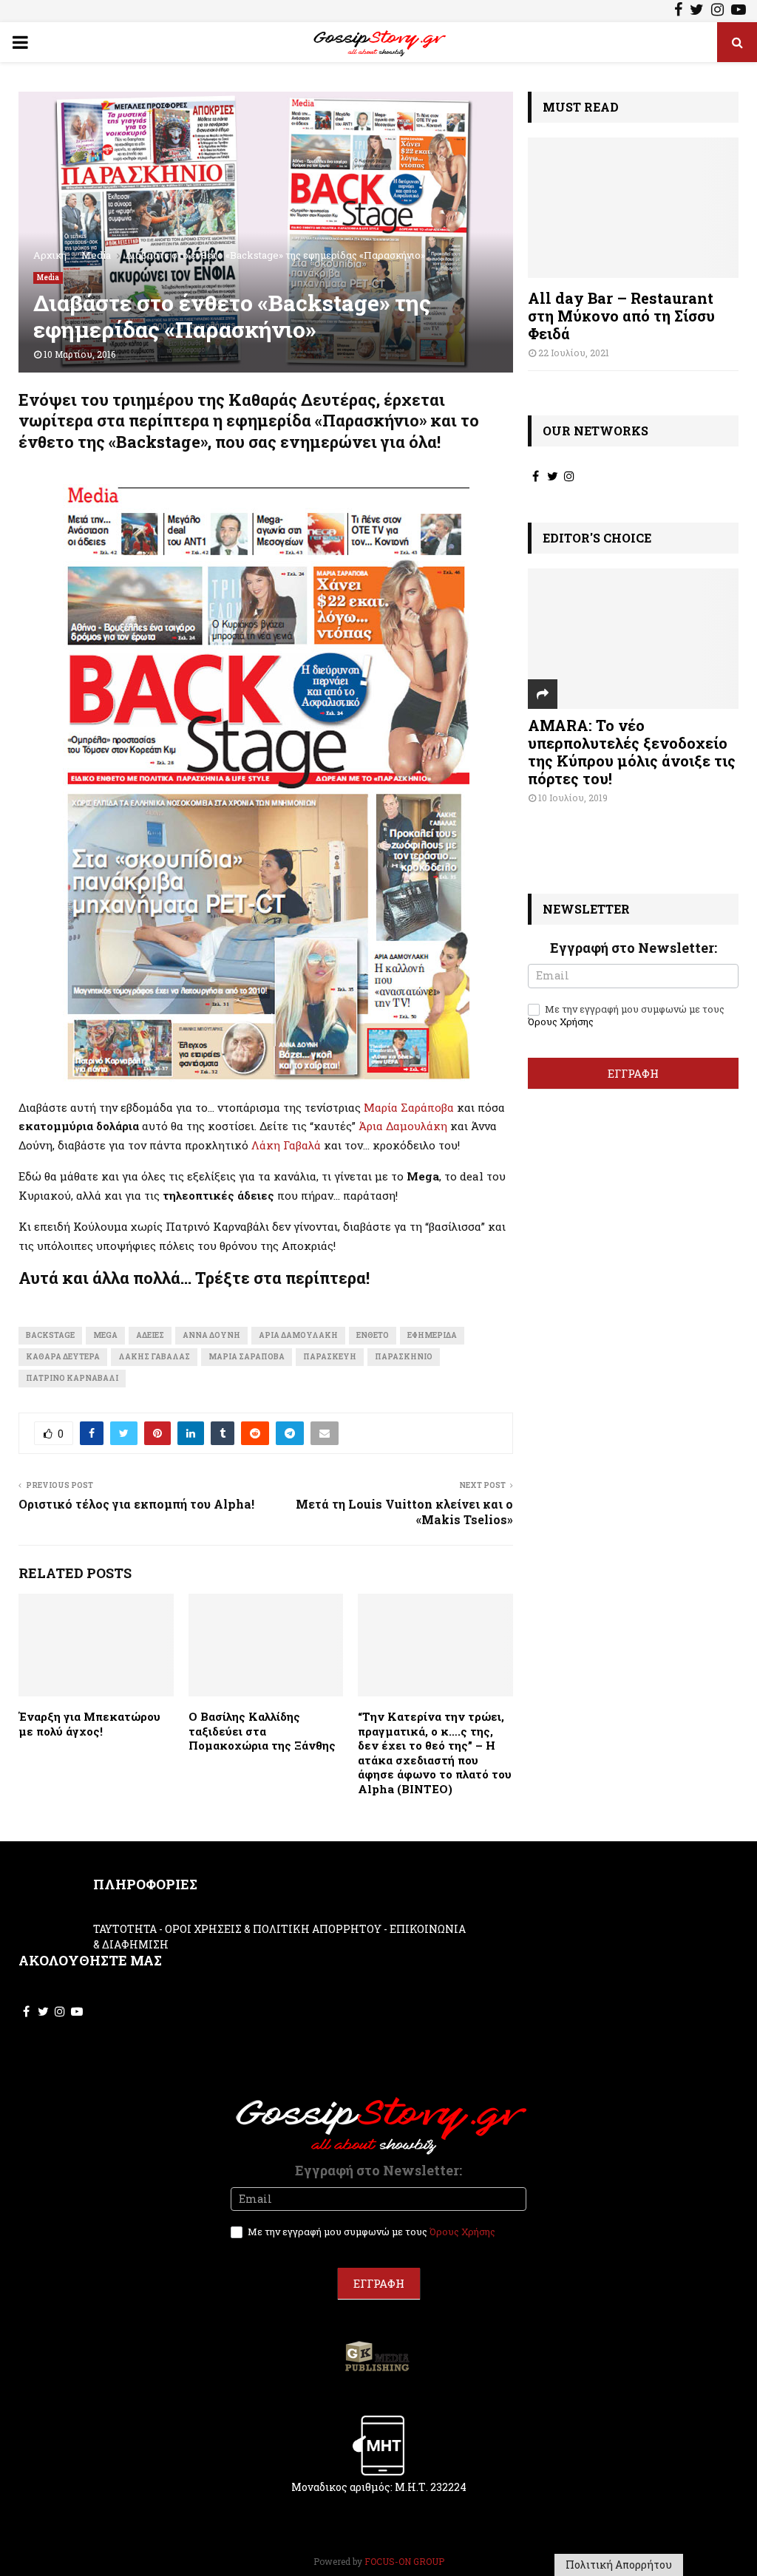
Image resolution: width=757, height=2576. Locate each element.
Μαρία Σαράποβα (409, 1107)
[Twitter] (697, 11)
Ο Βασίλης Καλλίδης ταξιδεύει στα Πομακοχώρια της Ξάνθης (262, 1731)
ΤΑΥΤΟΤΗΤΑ (125, 1929)
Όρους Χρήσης (561, 1022)
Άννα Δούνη (211, 1335)
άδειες (150, 1335)
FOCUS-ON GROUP (404, 2561)
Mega (105, 1335)
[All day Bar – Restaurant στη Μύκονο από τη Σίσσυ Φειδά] (633, 208)
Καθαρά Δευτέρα (63, 1357)
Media (48, 278)
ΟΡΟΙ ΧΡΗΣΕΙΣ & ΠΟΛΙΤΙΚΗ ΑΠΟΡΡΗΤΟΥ (273, 1929)
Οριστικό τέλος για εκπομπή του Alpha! (136, 1504)
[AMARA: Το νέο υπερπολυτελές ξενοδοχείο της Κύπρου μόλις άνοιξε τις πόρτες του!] (633, 639)
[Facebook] (678, 11)
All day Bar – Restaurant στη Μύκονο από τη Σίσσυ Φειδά (621, 316)
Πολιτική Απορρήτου (619, 2565)
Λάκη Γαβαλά (286, 1145)
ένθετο (373, 1335)
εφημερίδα (432, 1335)
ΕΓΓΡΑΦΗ (633, 1073)
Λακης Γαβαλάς (154, 1357)
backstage (50, 1335)
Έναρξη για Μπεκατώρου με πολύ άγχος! (89, 1724)
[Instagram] (717, 11)
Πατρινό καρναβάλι (72, 1378)
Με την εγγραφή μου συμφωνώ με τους (626, 1016)
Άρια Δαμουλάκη (403, 1126)
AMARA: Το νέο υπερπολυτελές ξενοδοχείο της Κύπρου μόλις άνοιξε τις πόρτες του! (632, 752)
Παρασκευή (330, 1357)
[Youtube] (739, 11)
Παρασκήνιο (404, 1357)
